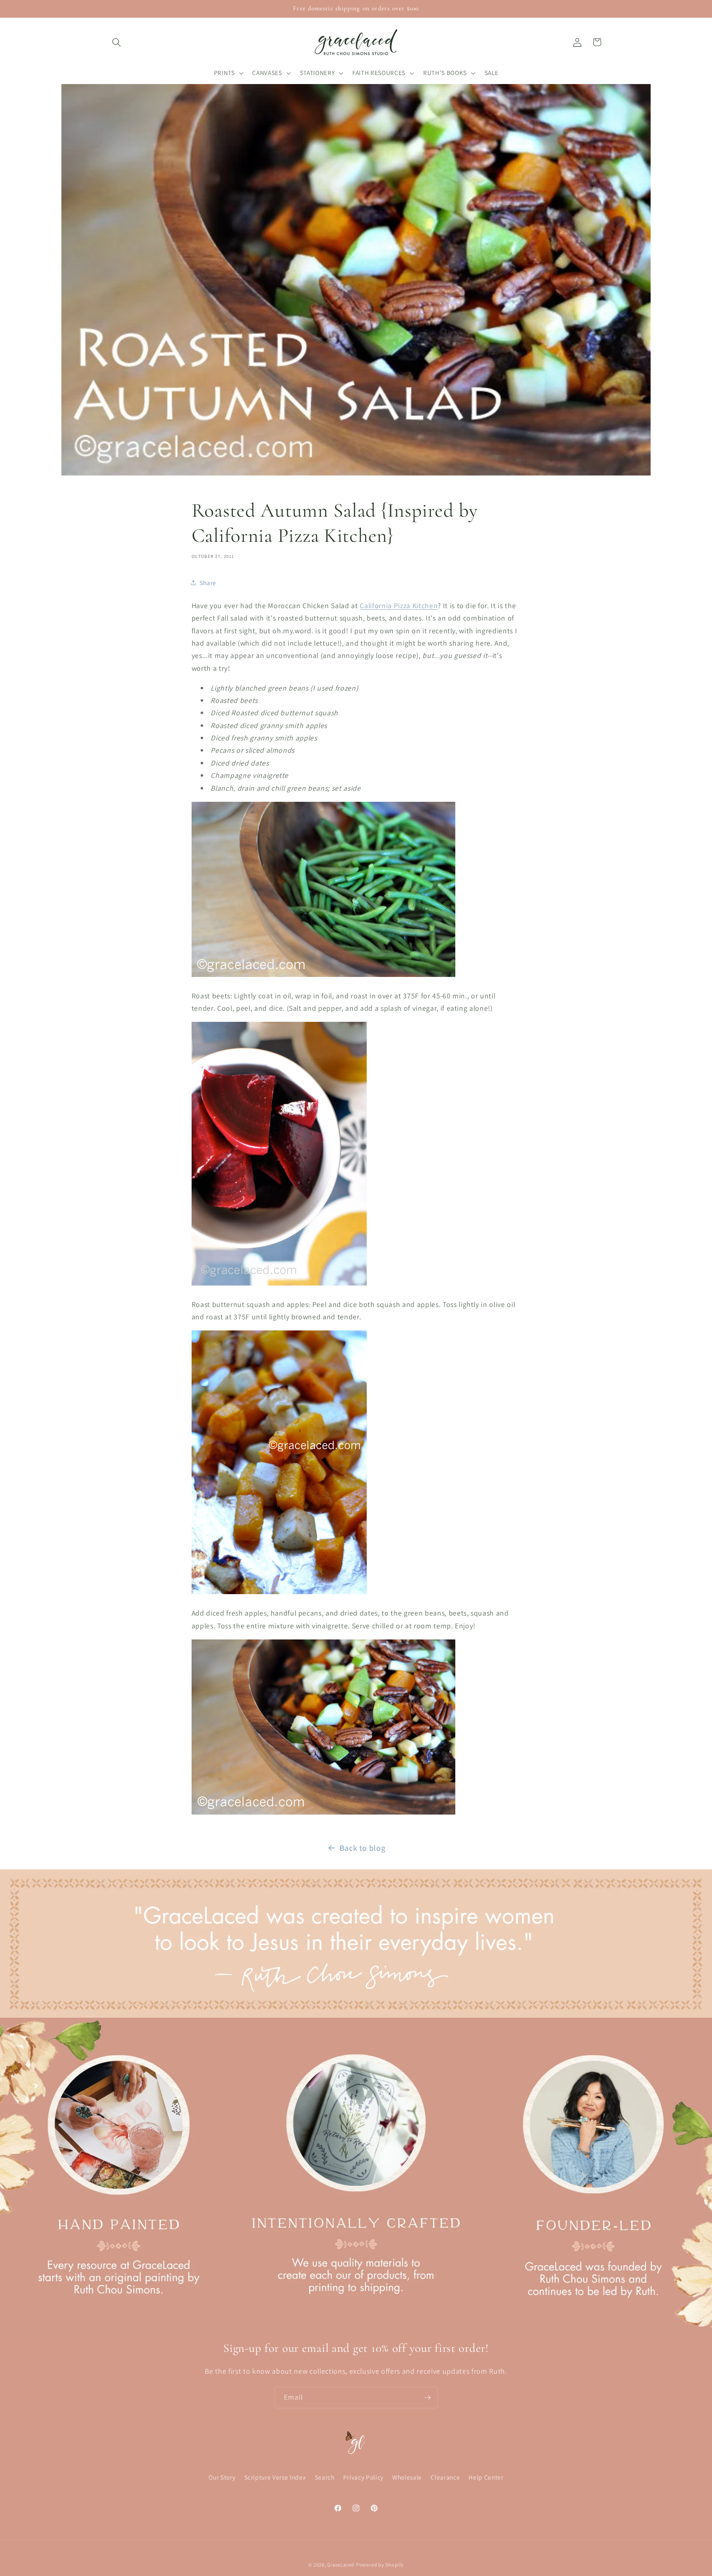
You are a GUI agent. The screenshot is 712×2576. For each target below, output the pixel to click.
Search (325, 2478)
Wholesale (407, 2478)
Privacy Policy (363, 2478)
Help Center (486, 2478)
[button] (117, 42)
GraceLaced (341, 2565)
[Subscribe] (427, 2398)
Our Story (222, 2478)
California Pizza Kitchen (399, 605)
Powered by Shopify (380, 2565)
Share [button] (208, 583)
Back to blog (363, 1848)
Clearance (445, 2478)
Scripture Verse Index (275, 2478)
